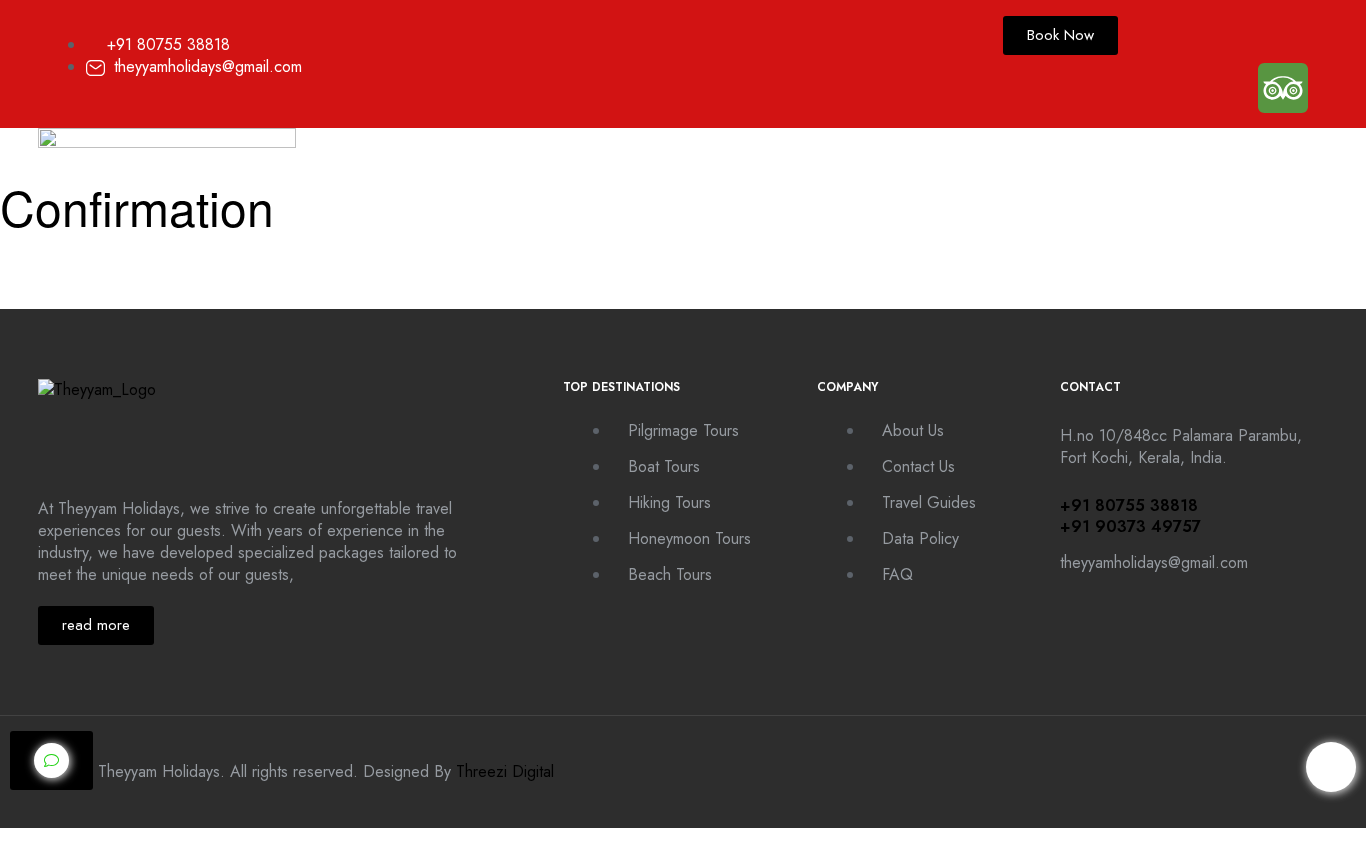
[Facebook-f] (1163, 32)
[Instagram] (1223, 32)
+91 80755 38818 (1129, 505)
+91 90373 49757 (1130, 526)
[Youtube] (1283, 32)
